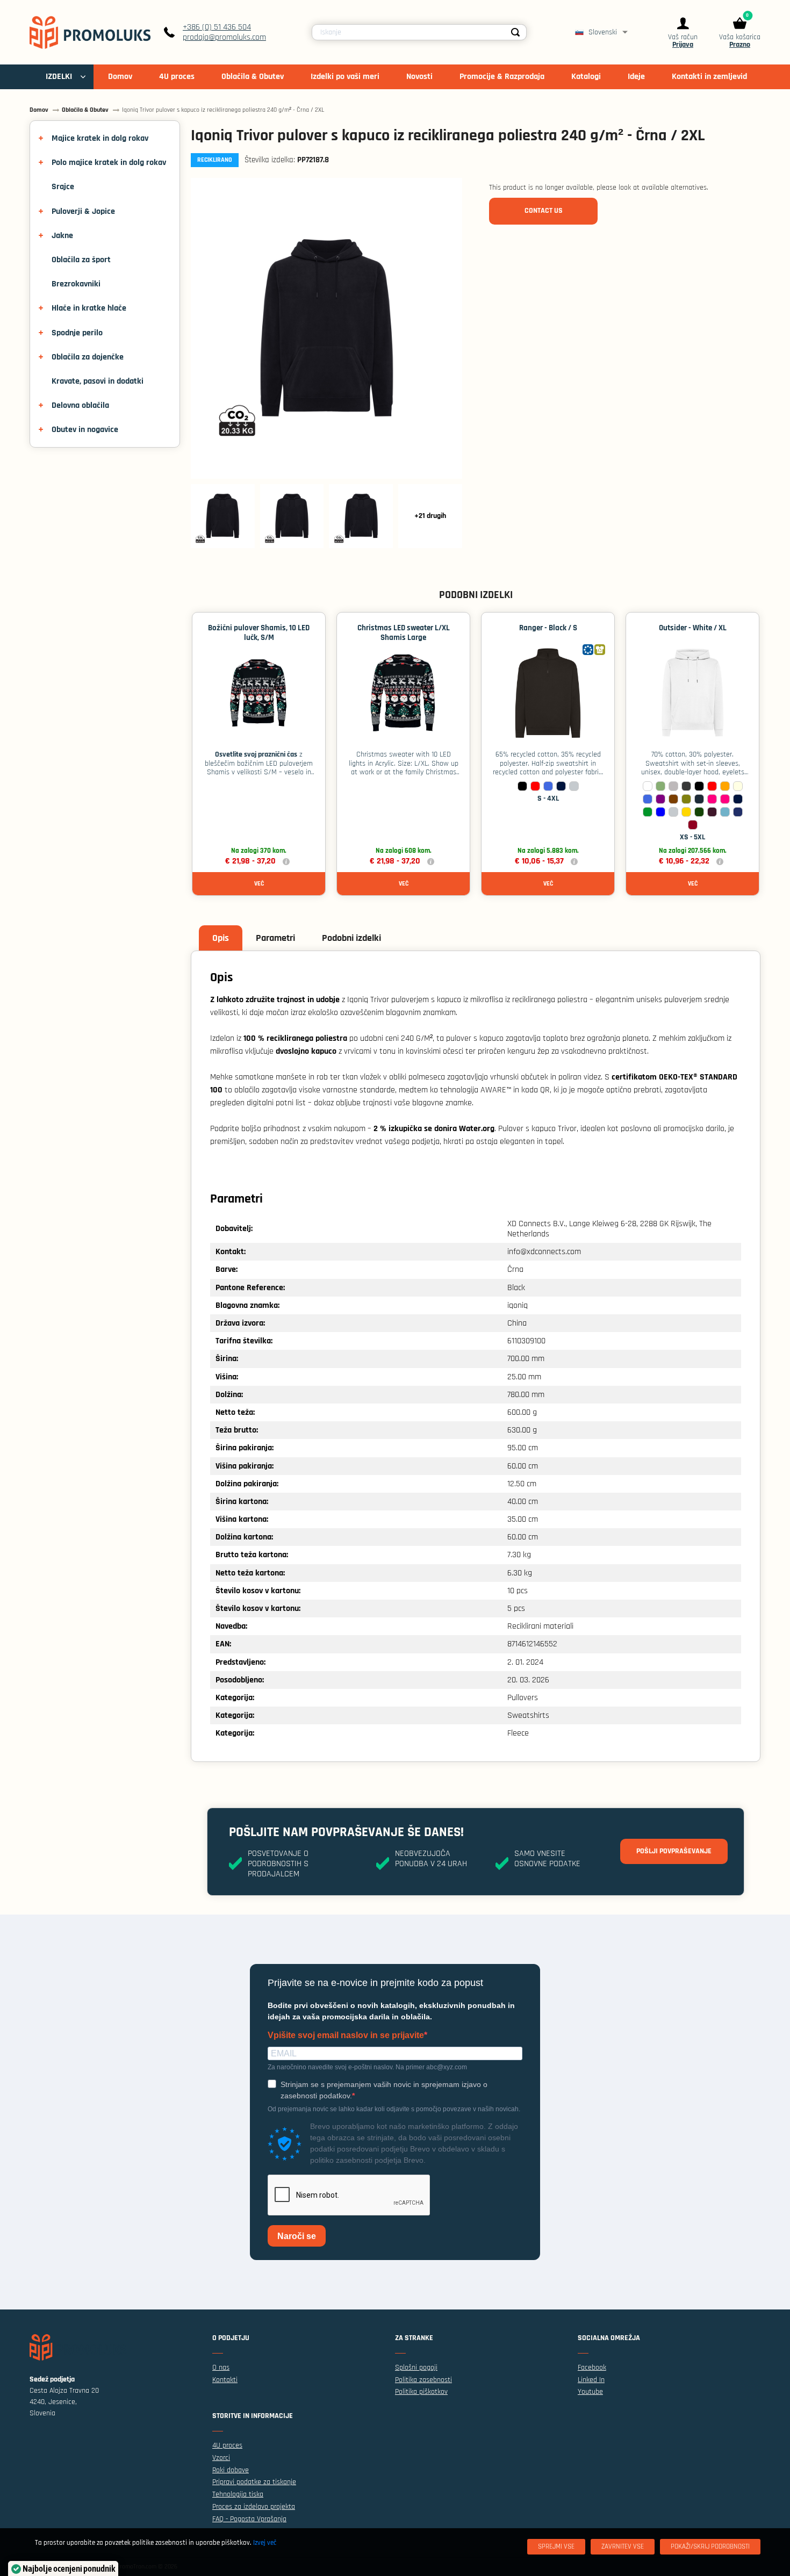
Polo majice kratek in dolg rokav (109, 163)
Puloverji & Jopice (83, 211)
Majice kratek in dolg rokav (100, 138)
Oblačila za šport (81, 260)
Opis (221, 938)
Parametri (275, 938)
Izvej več (265, 2543)
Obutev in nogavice (85, 430)
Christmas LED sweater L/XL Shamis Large (404, 633)
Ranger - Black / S (548, 628)
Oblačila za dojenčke (88, 357)
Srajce (63, 187)
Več (259, 884)
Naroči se (297, 2236)
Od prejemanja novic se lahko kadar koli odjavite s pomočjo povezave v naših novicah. (394, 2109)
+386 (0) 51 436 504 (217, 27)
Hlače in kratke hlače (89, 308)
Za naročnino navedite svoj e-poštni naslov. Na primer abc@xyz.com (367, 2067)
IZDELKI (59, 77)
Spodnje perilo (77, 333)
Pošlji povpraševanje (674, 1851)
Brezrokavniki (76, 284)
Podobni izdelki (351, 938)
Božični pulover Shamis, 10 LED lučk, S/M (259, 633)
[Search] (515, 32)
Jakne (62, 236)
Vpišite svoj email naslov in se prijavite (346, 2035)
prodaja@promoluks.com (224, 37)
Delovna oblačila (80, 405)
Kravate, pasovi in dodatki (98, 381)
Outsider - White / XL (693, 628)
